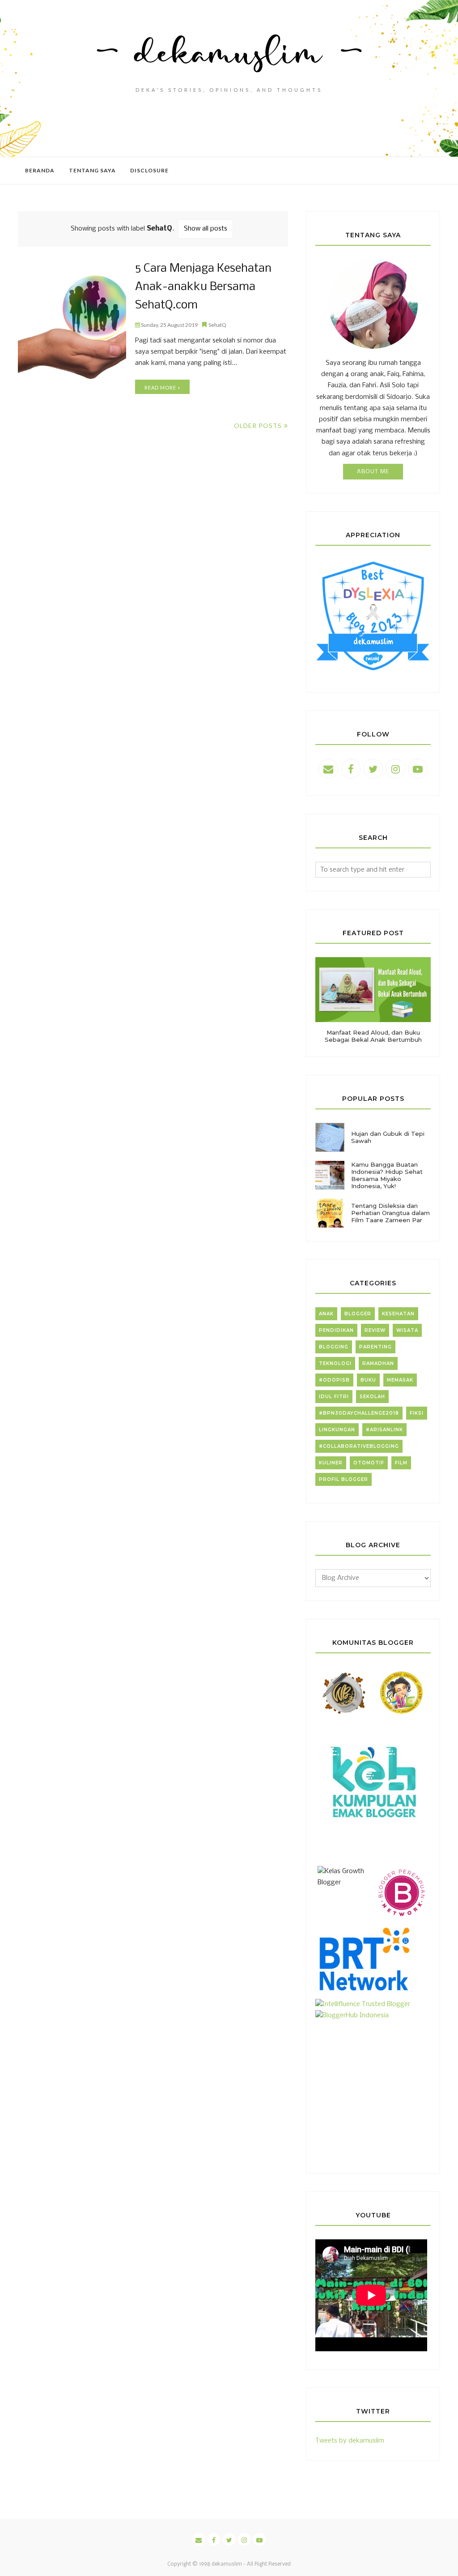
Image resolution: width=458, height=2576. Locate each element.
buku (368, 1380)
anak (326, 1314)
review (375, 1330)
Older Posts (258, 426)
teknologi (335, 1363)
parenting (375, 1347)
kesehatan (398, 1314)
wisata (407, 1330)
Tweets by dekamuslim (350, 2441)
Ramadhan (378, 1363)
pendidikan (336, 1330)
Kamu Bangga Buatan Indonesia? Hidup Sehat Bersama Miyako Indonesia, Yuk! (387, 1175)
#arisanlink (384, 1430)
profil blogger (343, 1479)
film (401, 1463)
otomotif (369, 1463)
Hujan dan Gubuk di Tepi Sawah (388, 1137)
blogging (334, 1347)
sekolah (372, 1397)
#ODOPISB (334, 1380)
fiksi (417, 1413)
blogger (358, 1314)
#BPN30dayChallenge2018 (359, 1413)
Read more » (162, 387)
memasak (400, 1380)
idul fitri (334, 1397)
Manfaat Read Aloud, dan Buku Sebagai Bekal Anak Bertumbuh (373, 1036)
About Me (373, 472)
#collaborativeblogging (359, 1446)
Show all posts (206, 229)
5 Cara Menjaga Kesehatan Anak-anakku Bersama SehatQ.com (203, 287)
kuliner (331, 1463)
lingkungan (337, 1430)
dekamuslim (227, 2564)
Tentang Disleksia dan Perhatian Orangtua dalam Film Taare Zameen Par (390, 1213)
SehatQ (217, 325)
